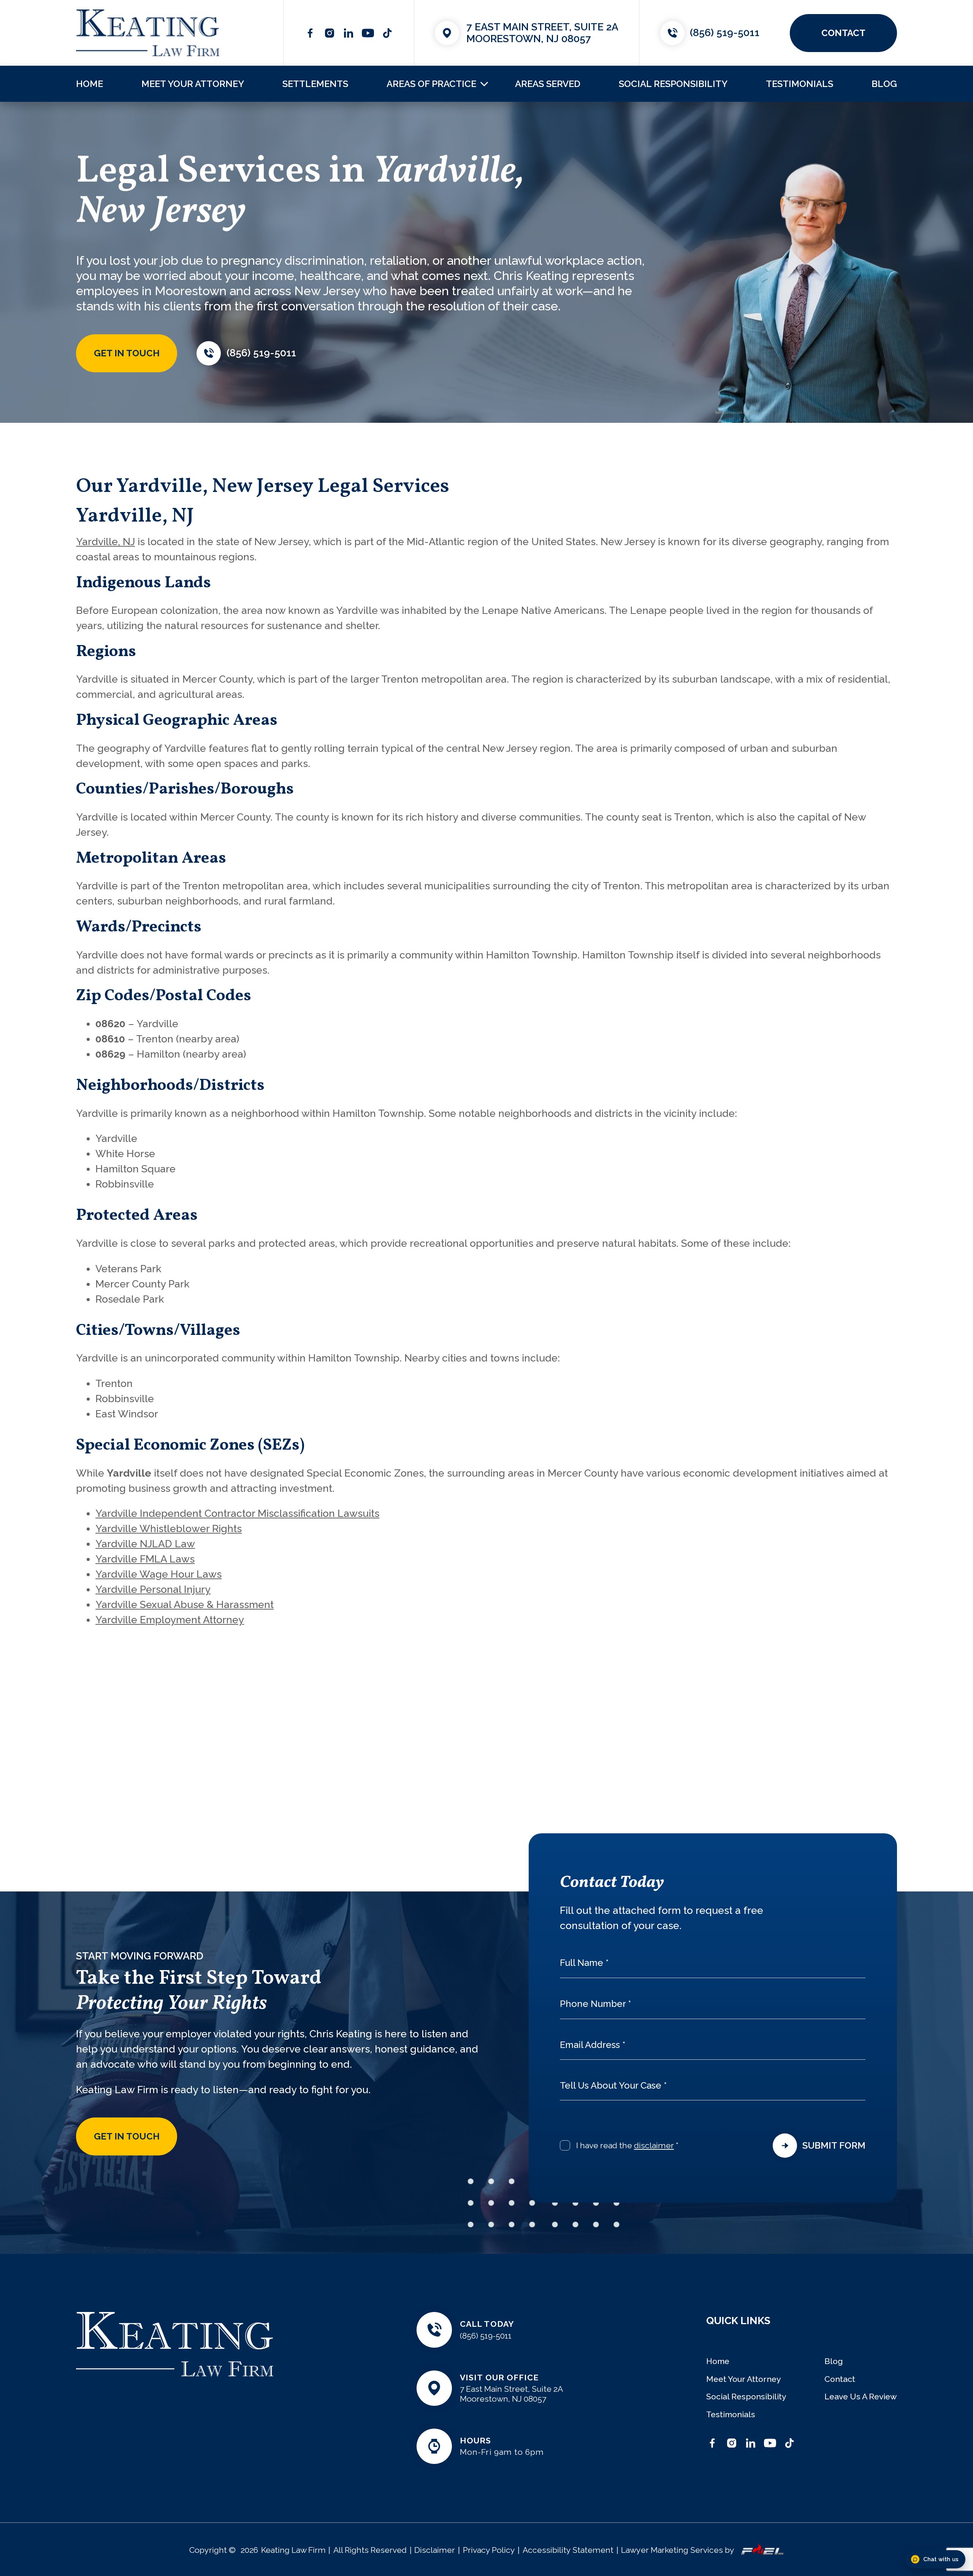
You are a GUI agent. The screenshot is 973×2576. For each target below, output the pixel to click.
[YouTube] (368, 33)
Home (90, 84)
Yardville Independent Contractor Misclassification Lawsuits (237, 1513)
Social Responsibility (673, 84)
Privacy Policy (489, 2550)
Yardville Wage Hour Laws (158, 1574)
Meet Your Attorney (193, 84)
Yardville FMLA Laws (145, 1559)
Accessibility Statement (568, 2550)
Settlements (315, 84)
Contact (840, 2379)
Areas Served (548, 84)
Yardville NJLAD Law (145, 1544)
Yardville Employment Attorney (170, 1620)
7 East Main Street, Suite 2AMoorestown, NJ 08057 (542, 33)
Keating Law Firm (293, 2550)
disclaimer (654, 2145)
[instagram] (330, 33)
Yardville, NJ (105, 542)
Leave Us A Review (861, 2397)
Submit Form (834, 2145)
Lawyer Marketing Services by (678, 2550)
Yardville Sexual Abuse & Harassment (185, 1604)
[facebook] (310, 33)
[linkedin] (349, 33)
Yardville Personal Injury (153, 1589)
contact (843, 33)
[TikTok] (387, 33)
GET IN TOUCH (127, 353)
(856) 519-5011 (725, 32)
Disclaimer (435, 2550)
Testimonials (799, 84)
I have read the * (627, 2145)
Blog (884, 84)
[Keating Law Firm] (148, 33)
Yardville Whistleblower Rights (169, 1528)
